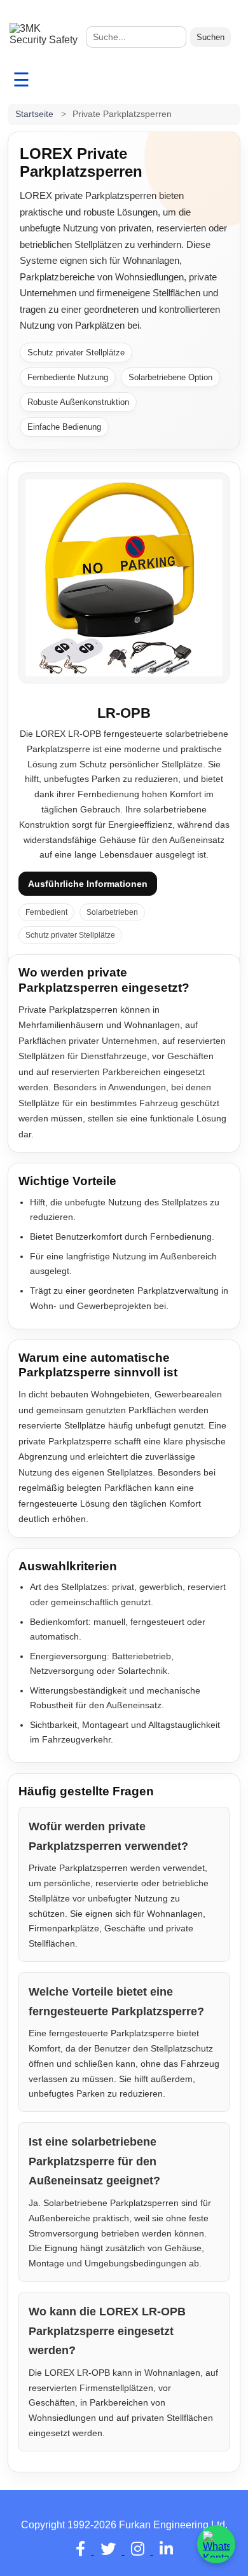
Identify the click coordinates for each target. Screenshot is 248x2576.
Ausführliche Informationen (88, 884)
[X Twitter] (109, 2551)
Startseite (34, 114)
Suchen (210, 37)
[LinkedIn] (166, 2551)
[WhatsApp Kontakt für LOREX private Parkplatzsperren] (216, 2544)
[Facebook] (82, 2551)
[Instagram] (139, 2551)
